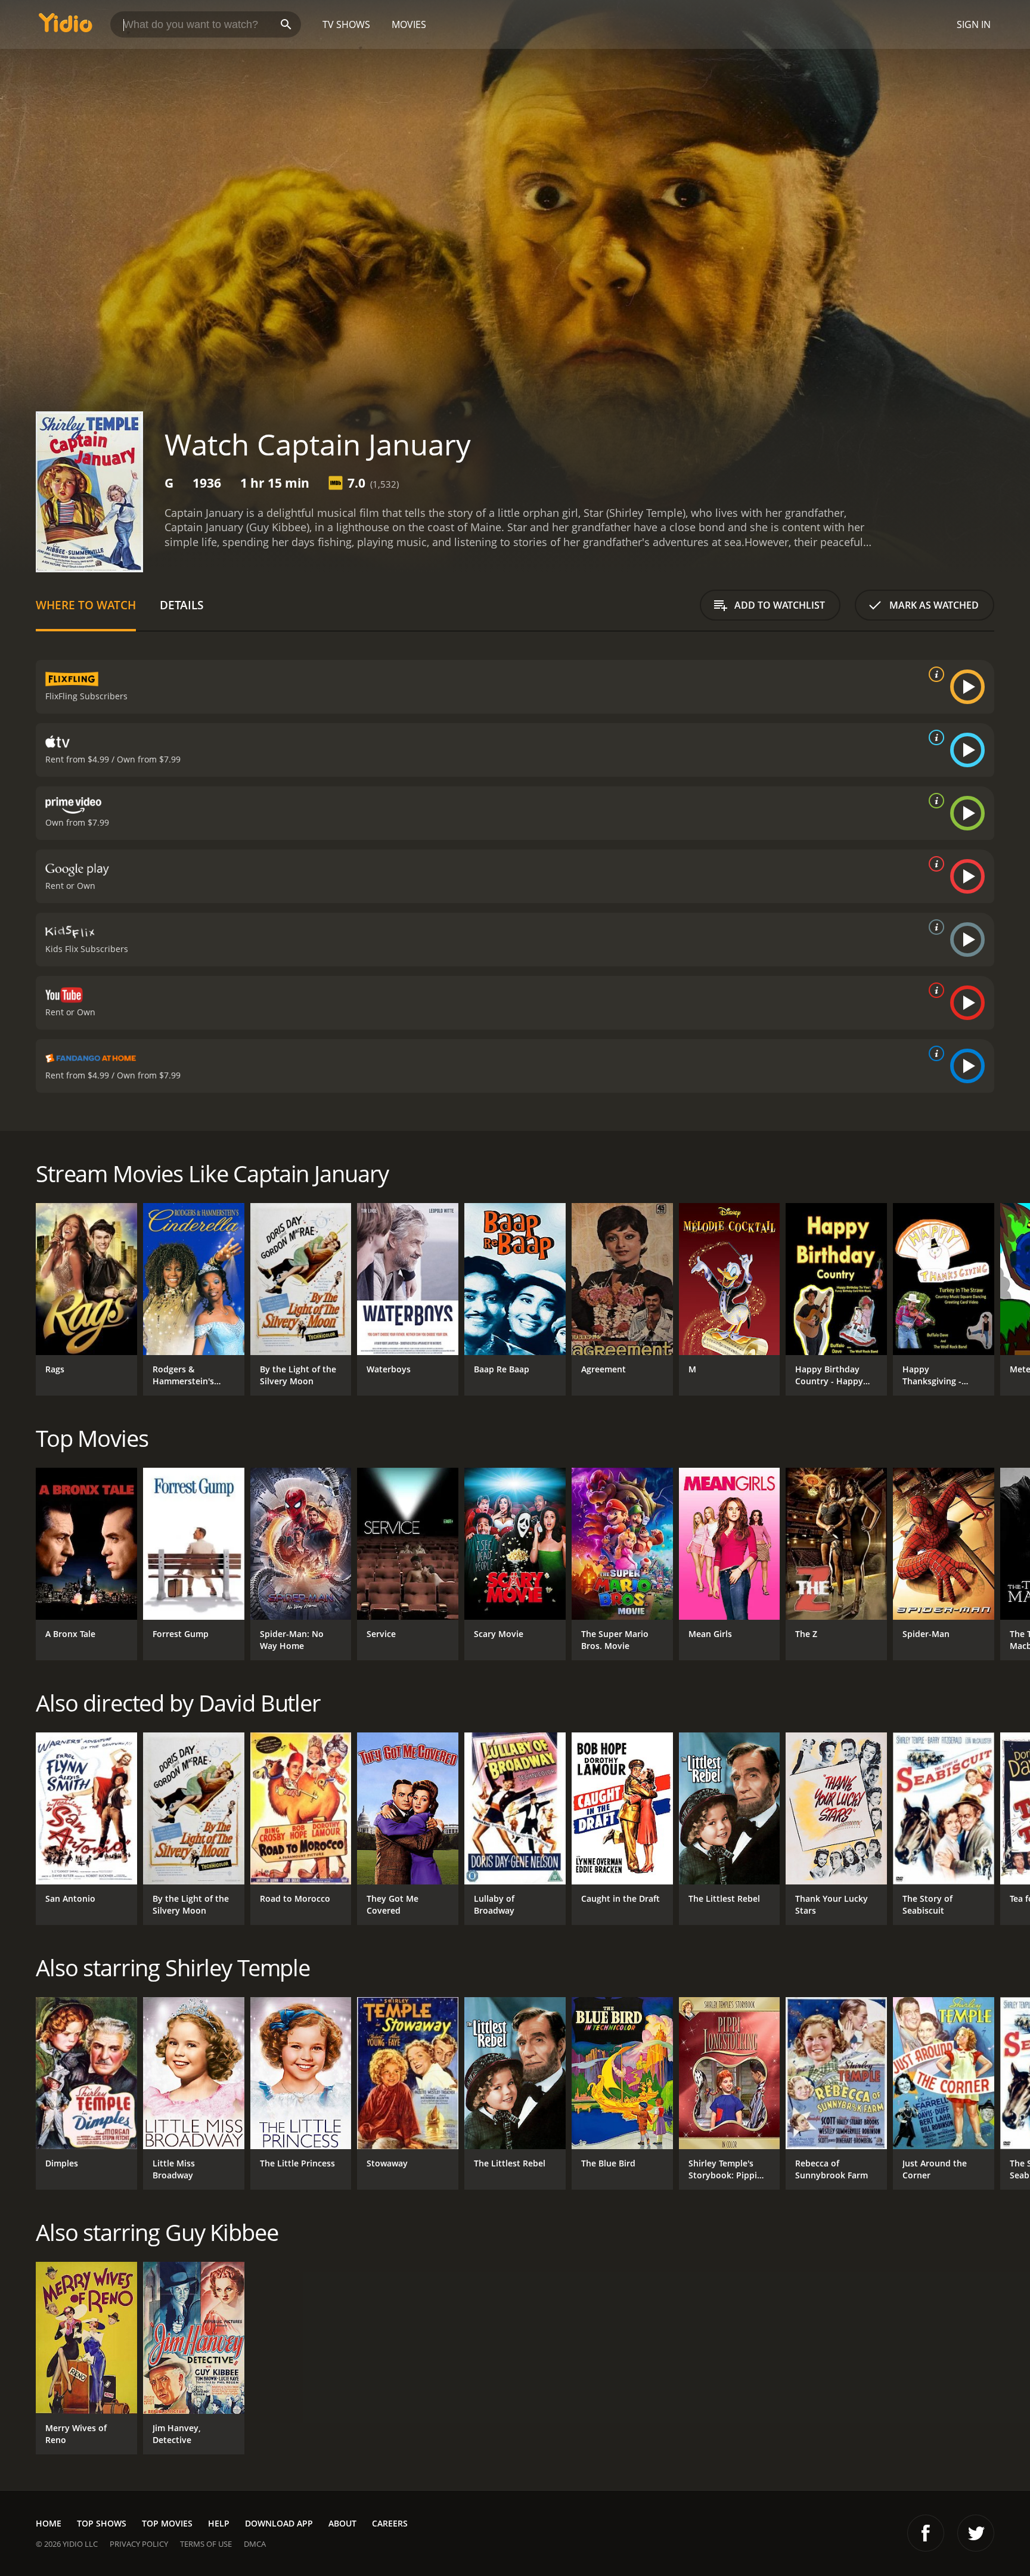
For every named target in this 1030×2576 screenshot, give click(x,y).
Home (49, 2523)
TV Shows (346, 24)
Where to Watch (86, 605)
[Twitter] (976, 2533)
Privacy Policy (139, 2544)
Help (219, 2523)
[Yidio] (66, 27)
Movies (409, 24)
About (342, 2523)
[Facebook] (926, 2533)
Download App (279, 2523)
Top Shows (102, 2523)
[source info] (934, 674)
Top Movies (167, 2523)
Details (182, 605)
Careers (390, 2523)
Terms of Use (206, 2544)
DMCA (255, 2544)
